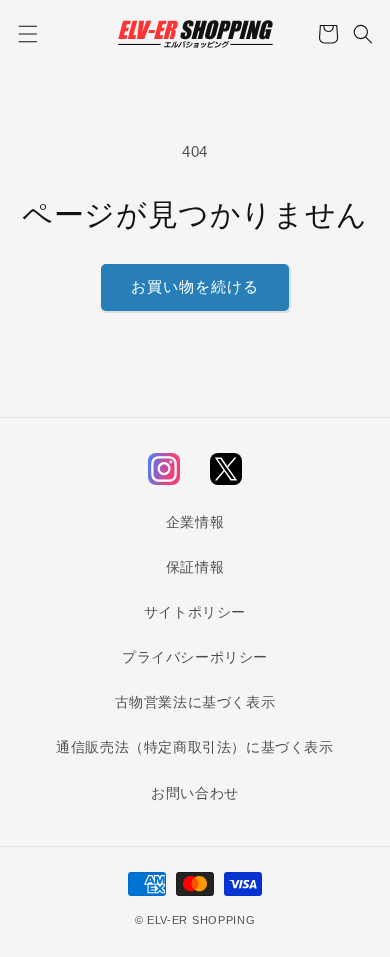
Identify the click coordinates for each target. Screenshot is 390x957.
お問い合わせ (195, 793)
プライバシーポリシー (195, 657)
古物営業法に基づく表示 (195, 702)
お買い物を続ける (195, 286)
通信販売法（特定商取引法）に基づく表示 (194, 747)
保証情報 (195, 567)
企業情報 (195, 522)
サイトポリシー (195, 612)
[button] (27, 34)
